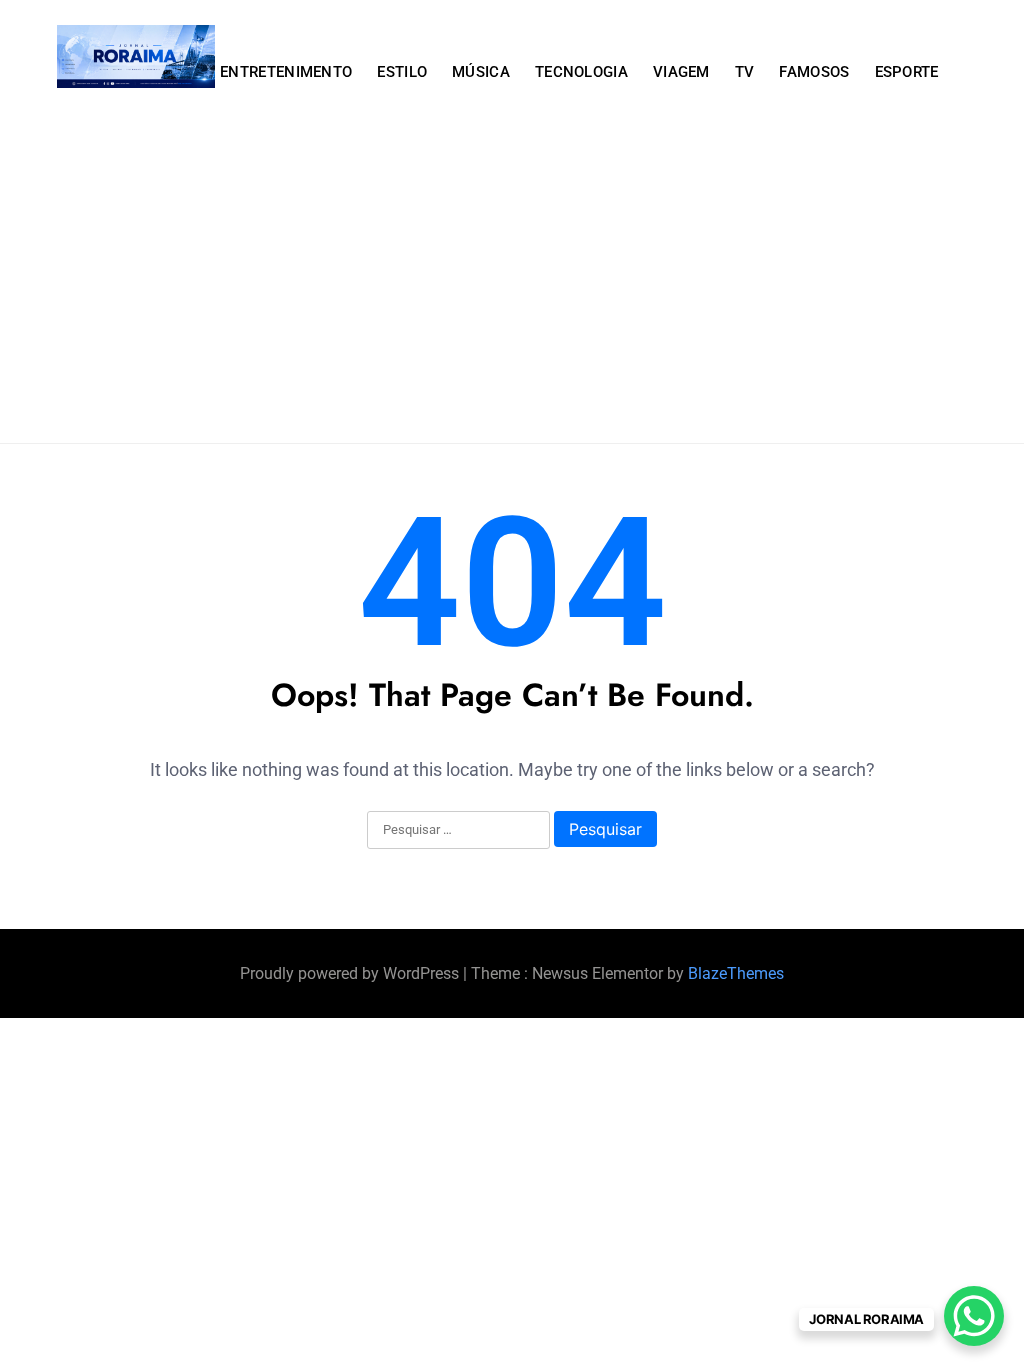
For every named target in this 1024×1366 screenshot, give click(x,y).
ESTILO (402, 72)
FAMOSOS (814, 72)
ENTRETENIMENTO (286, 72)
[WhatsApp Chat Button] (974, 1316)
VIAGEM (681, 72)
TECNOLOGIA (581, 72)
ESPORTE (907, 72)
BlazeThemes (736, 973)
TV (745, 72)
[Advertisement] (512, 293)
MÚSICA (481, 72)
